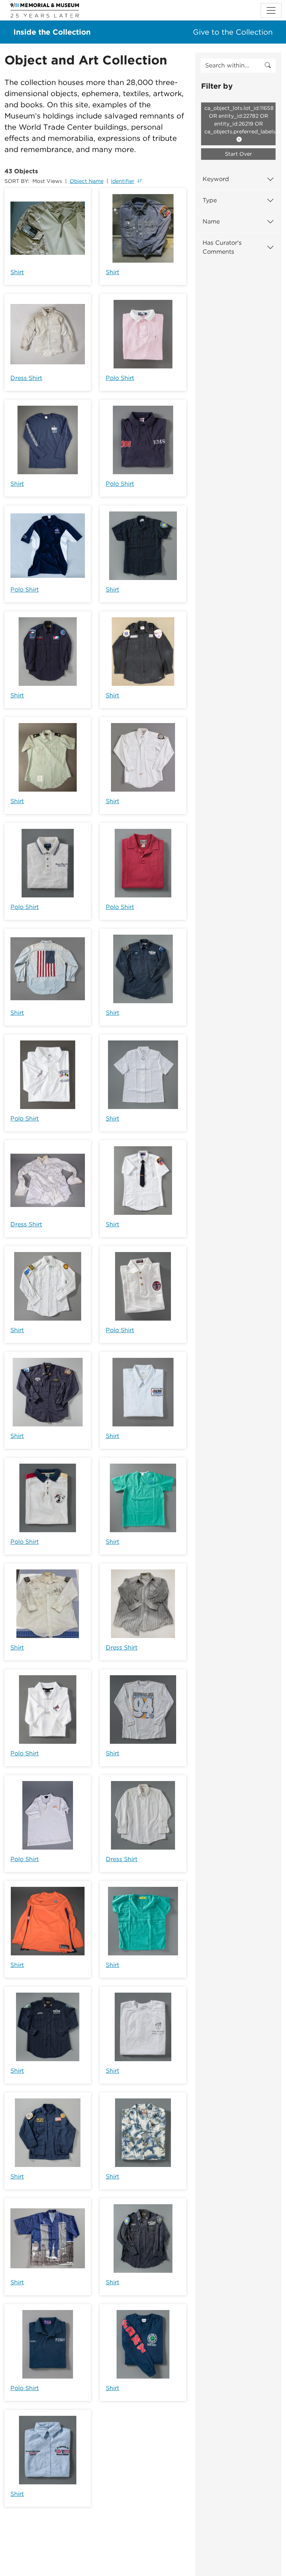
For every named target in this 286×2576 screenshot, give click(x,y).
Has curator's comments (222, 247)
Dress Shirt (26, 378)
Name (211, 221)
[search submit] (268, 66)
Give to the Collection (233, 32)
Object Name (87, 181)
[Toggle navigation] (271, 10)
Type (210, 200)
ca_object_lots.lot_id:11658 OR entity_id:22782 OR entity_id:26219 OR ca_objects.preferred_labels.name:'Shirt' (240, 120)
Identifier (123, 181)
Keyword (216, 179)
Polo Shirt (120, 378)
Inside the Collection (52, 32)
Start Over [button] (239, 154)
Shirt (17, 272)
